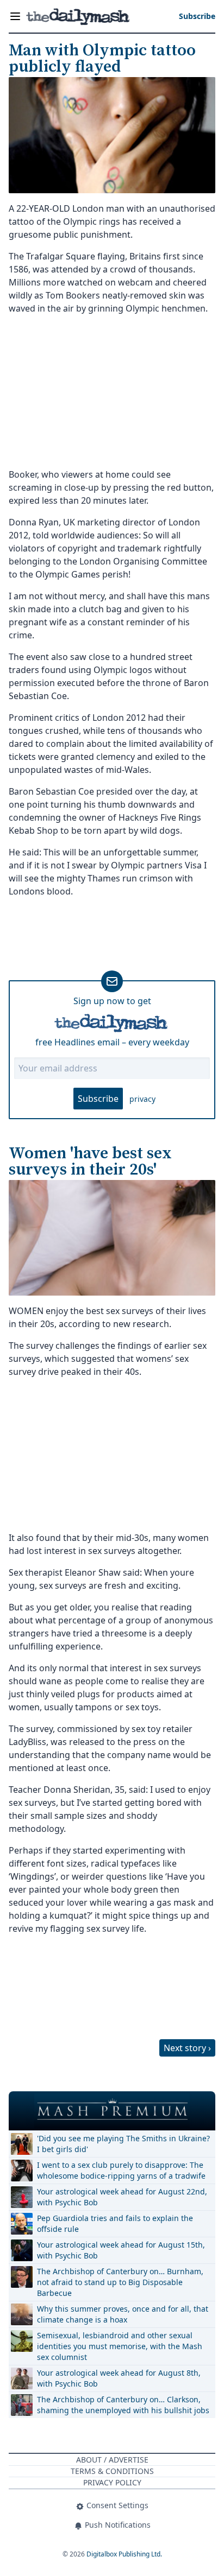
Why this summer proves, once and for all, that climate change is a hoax (123, 2314)
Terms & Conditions (112, 2471)
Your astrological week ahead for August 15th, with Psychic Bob (121, 2250)
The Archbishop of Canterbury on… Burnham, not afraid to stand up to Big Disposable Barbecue (120, 2282)
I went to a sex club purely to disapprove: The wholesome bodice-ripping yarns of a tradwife (121, 2170)
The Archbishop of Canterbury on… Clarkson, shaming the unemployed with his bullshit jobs (123, 2405)
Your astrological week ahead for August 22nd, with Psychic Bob (122, 2197)
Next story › (187, 2048)
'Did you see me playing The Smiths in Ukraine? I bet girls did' (123, 2144)
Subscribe (98, 1099)
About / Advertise (112, 2460)
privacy (142, 1099)
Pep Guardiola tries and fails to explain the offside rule (115, 2223)
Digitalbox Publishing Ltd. (124, 2554)
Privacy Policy (112, 2482)
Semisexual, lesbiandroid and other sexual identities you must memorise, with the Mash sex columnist (120, 2346)
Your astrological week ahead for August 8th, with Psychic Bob (119, 2378)
